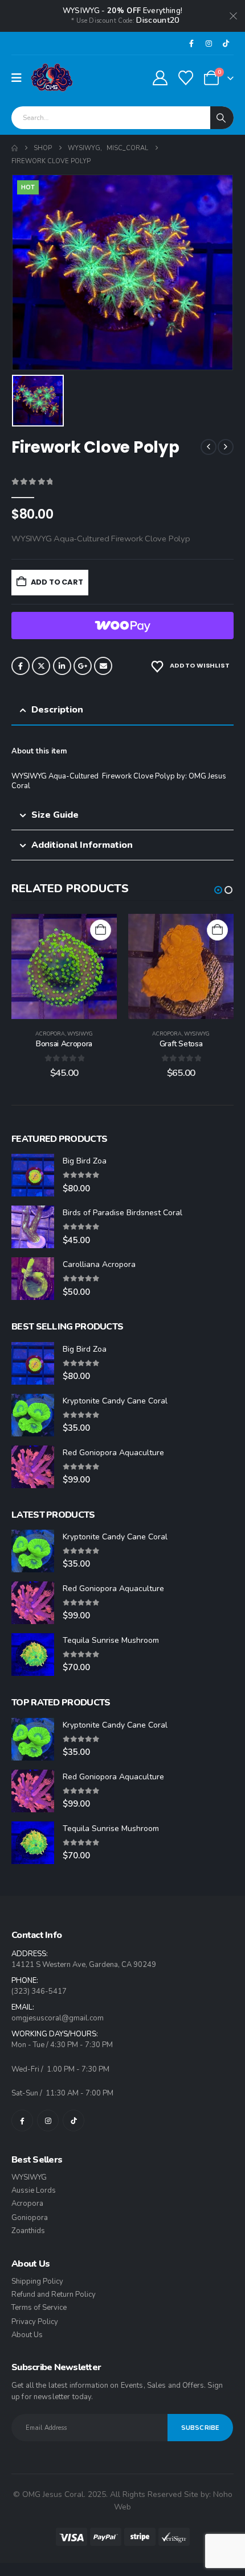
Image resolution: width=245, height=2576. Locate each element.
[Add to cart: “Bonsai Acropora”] (101, 930)
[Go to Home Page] (15, 148)
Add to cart (57, 582)
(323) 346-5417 (39, 1991)
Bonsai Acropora (64, 1044)
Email (103, 666)
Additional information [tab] (82, 845)
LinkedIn (62, 666)
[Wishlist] (186, 78)
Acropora (50, 1034)
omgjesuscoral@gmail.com (58, 2018)
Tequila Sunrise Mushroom (111, 1640)
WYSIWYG (80, 1034)
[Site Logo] (52, 78)
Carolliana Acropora (99, 1264)
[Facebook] (191, 43)
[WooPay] (122, 626)
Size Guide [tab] (55, 815)
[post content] (64, 966)
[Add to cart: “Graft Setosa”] (217, 930)
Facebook (21, 666)
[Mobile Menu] (20, 78)
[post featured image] (33, 1175)
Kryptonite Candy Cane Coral (115, 1401)
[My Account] (160, 78)
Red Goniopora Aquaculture (113, 1453)
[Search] (222, 118)
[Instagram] (209, 43)
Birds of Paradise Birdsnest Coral (122, 1213)
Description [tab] (57, 710)
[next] (226, 447)
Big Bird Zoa (85, 1161)
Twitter (41, 666)
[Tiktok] (226, 43)
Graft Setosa (181, 1044)
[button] (218, 890)
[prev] (209, 447)
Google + (83, 666)
